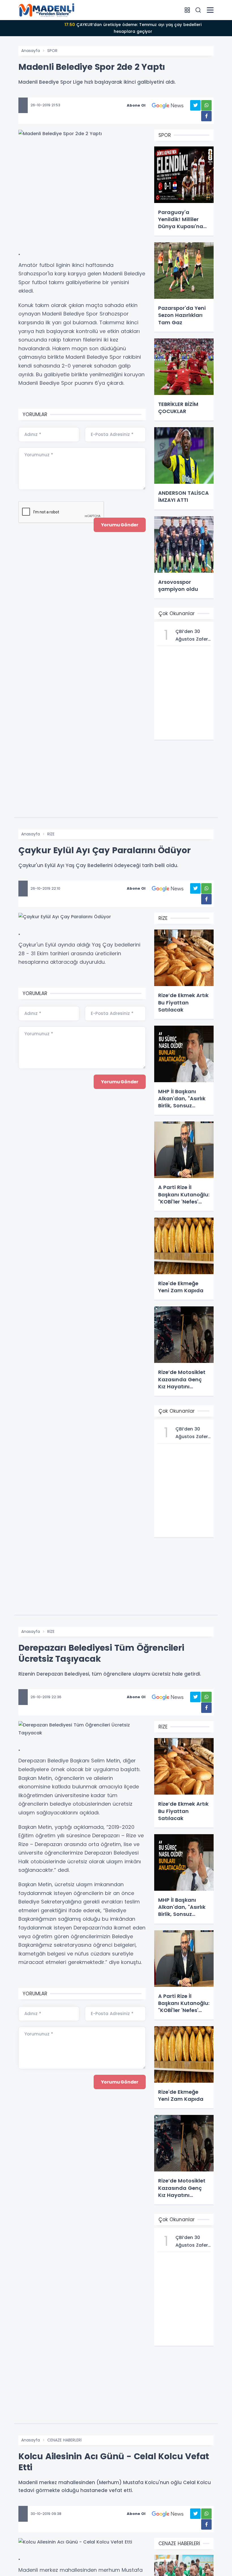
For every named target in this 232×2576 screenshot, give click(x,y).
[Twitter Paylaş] (195, 105)
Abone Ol (136, 105)
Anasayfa (31, 51)
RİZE (51, 834)
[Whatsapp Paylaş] (206, 105)
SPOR (52, 51)
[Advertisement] (82, 198)
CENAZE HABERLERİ (64, 2440)
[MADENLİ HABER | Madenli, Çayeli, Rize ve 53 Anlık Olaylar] (47, 10)
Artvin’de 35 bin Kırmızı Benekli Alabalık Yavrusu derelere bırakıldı (133, 25)
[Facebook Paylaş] (206, 116)
